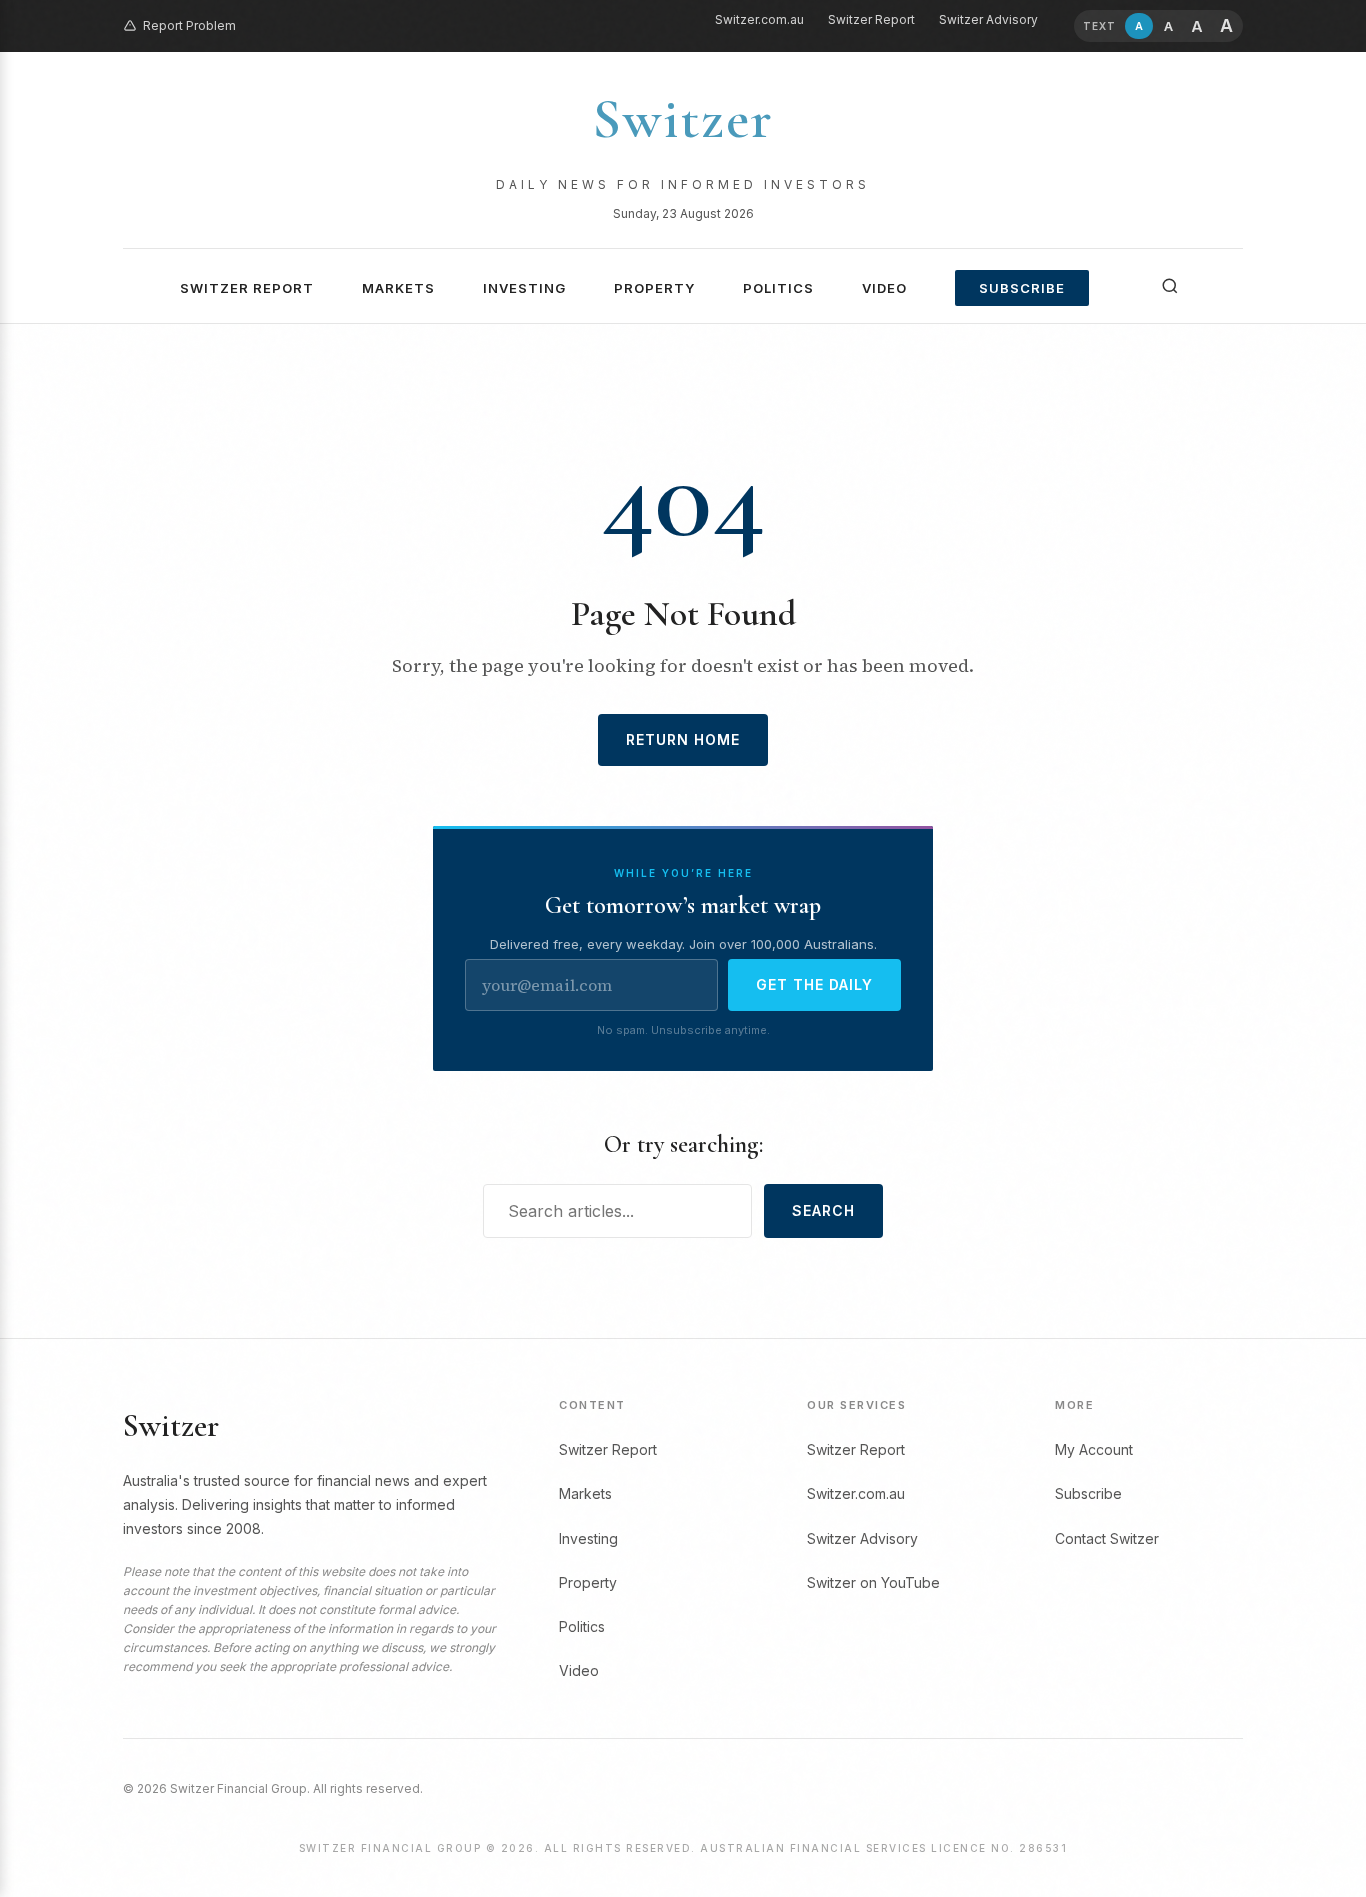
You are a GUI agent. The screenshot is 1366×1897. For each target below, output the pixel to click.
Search (823, 1210)
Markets (398, 288)
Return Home (683, 739)
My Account (1094, 1449)
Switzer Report (871, 19)
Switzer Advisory (988, 19)
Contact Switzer (1107, 1538)
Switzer (683, 119)
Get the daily (814, 984)
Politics (778, 288)
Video (884, 288)
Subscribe (1022, 288)
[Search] (1170, 286)
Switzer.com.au (759, 19)
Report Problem (189, 25)
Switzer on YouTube (873, 1582)
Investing (524, 288)
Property (654, 288)
